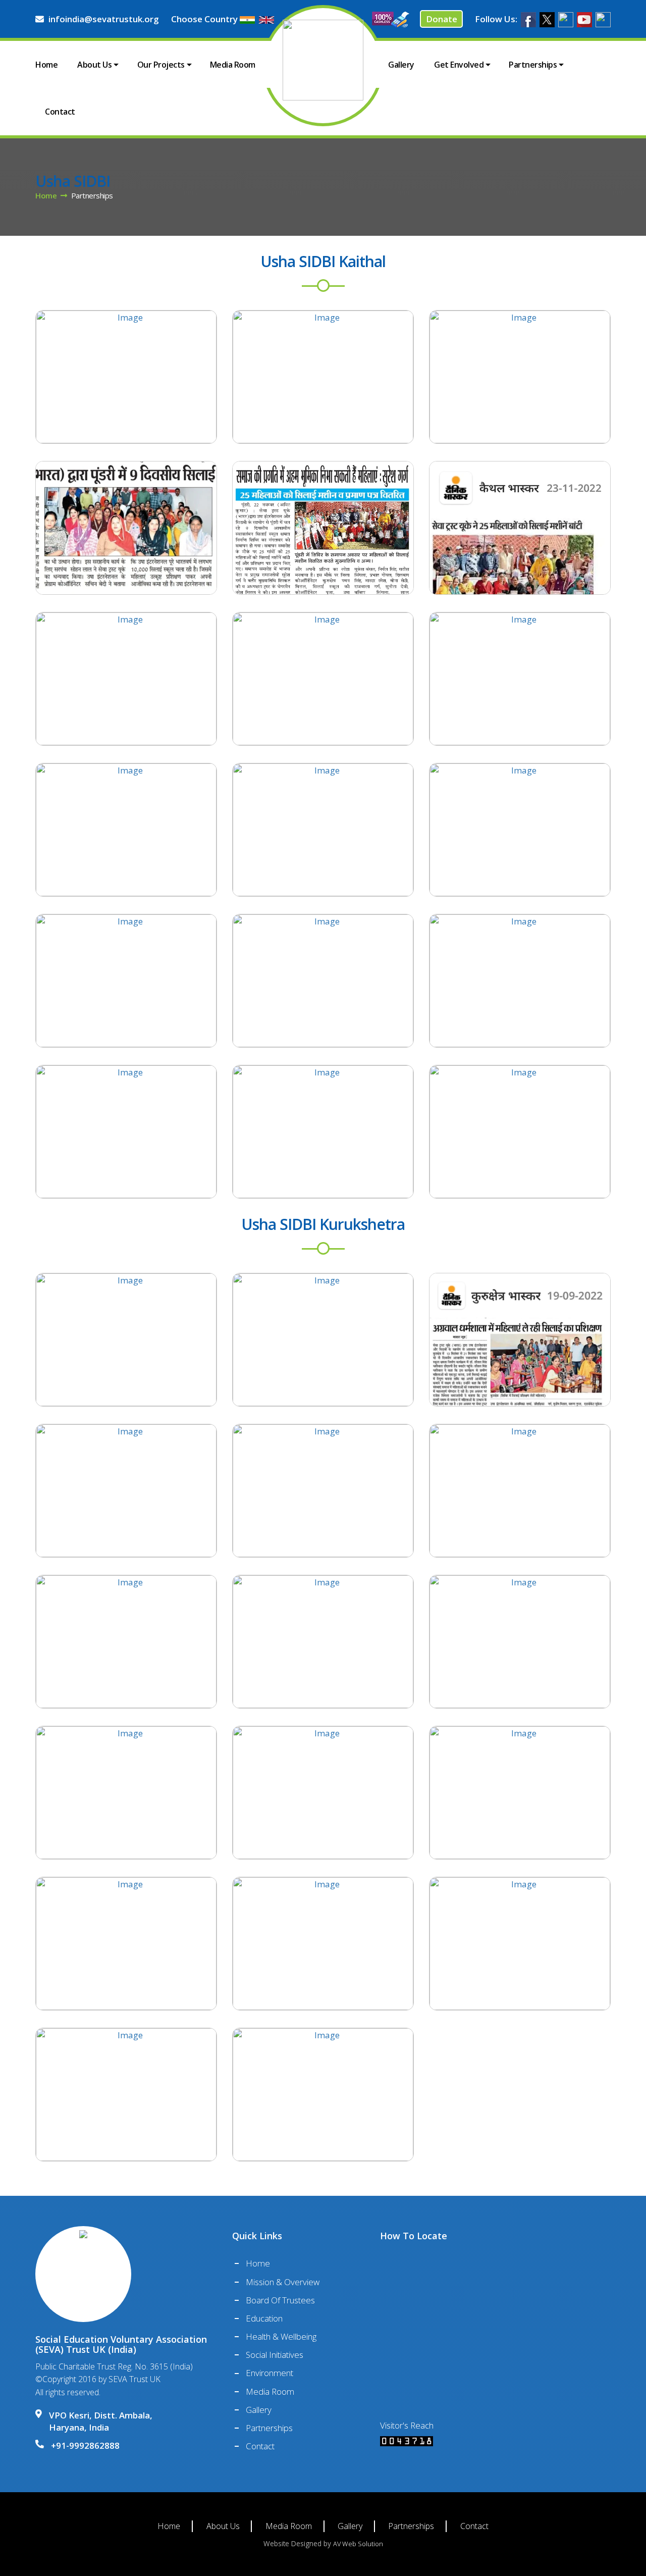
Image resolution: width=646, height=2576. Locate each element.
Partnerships (533, 65)
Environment (270, 2373)
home (46, 195)
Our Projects (161, 65)
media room (289, 2526)
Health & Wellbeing (281, 2336)
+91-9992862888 (85, 2445)
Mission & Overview (283, 2282)
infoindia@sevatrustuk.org (104, 19)
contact (474, 2526)
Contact (60, 112)
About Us (94, 65)
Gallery (401, 65)
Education (264, 2318)
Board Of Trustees (280, 2300)
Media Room (233, 65)
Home (46, 65)
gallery (350, 2526)
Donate (442, 19)
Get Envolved (459, 65)
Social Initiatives (275, 2355)
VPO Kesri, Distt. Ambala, (101, 2421)
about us (223, 2526)
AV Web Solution (358, 2544)
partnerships (411, 2526)
